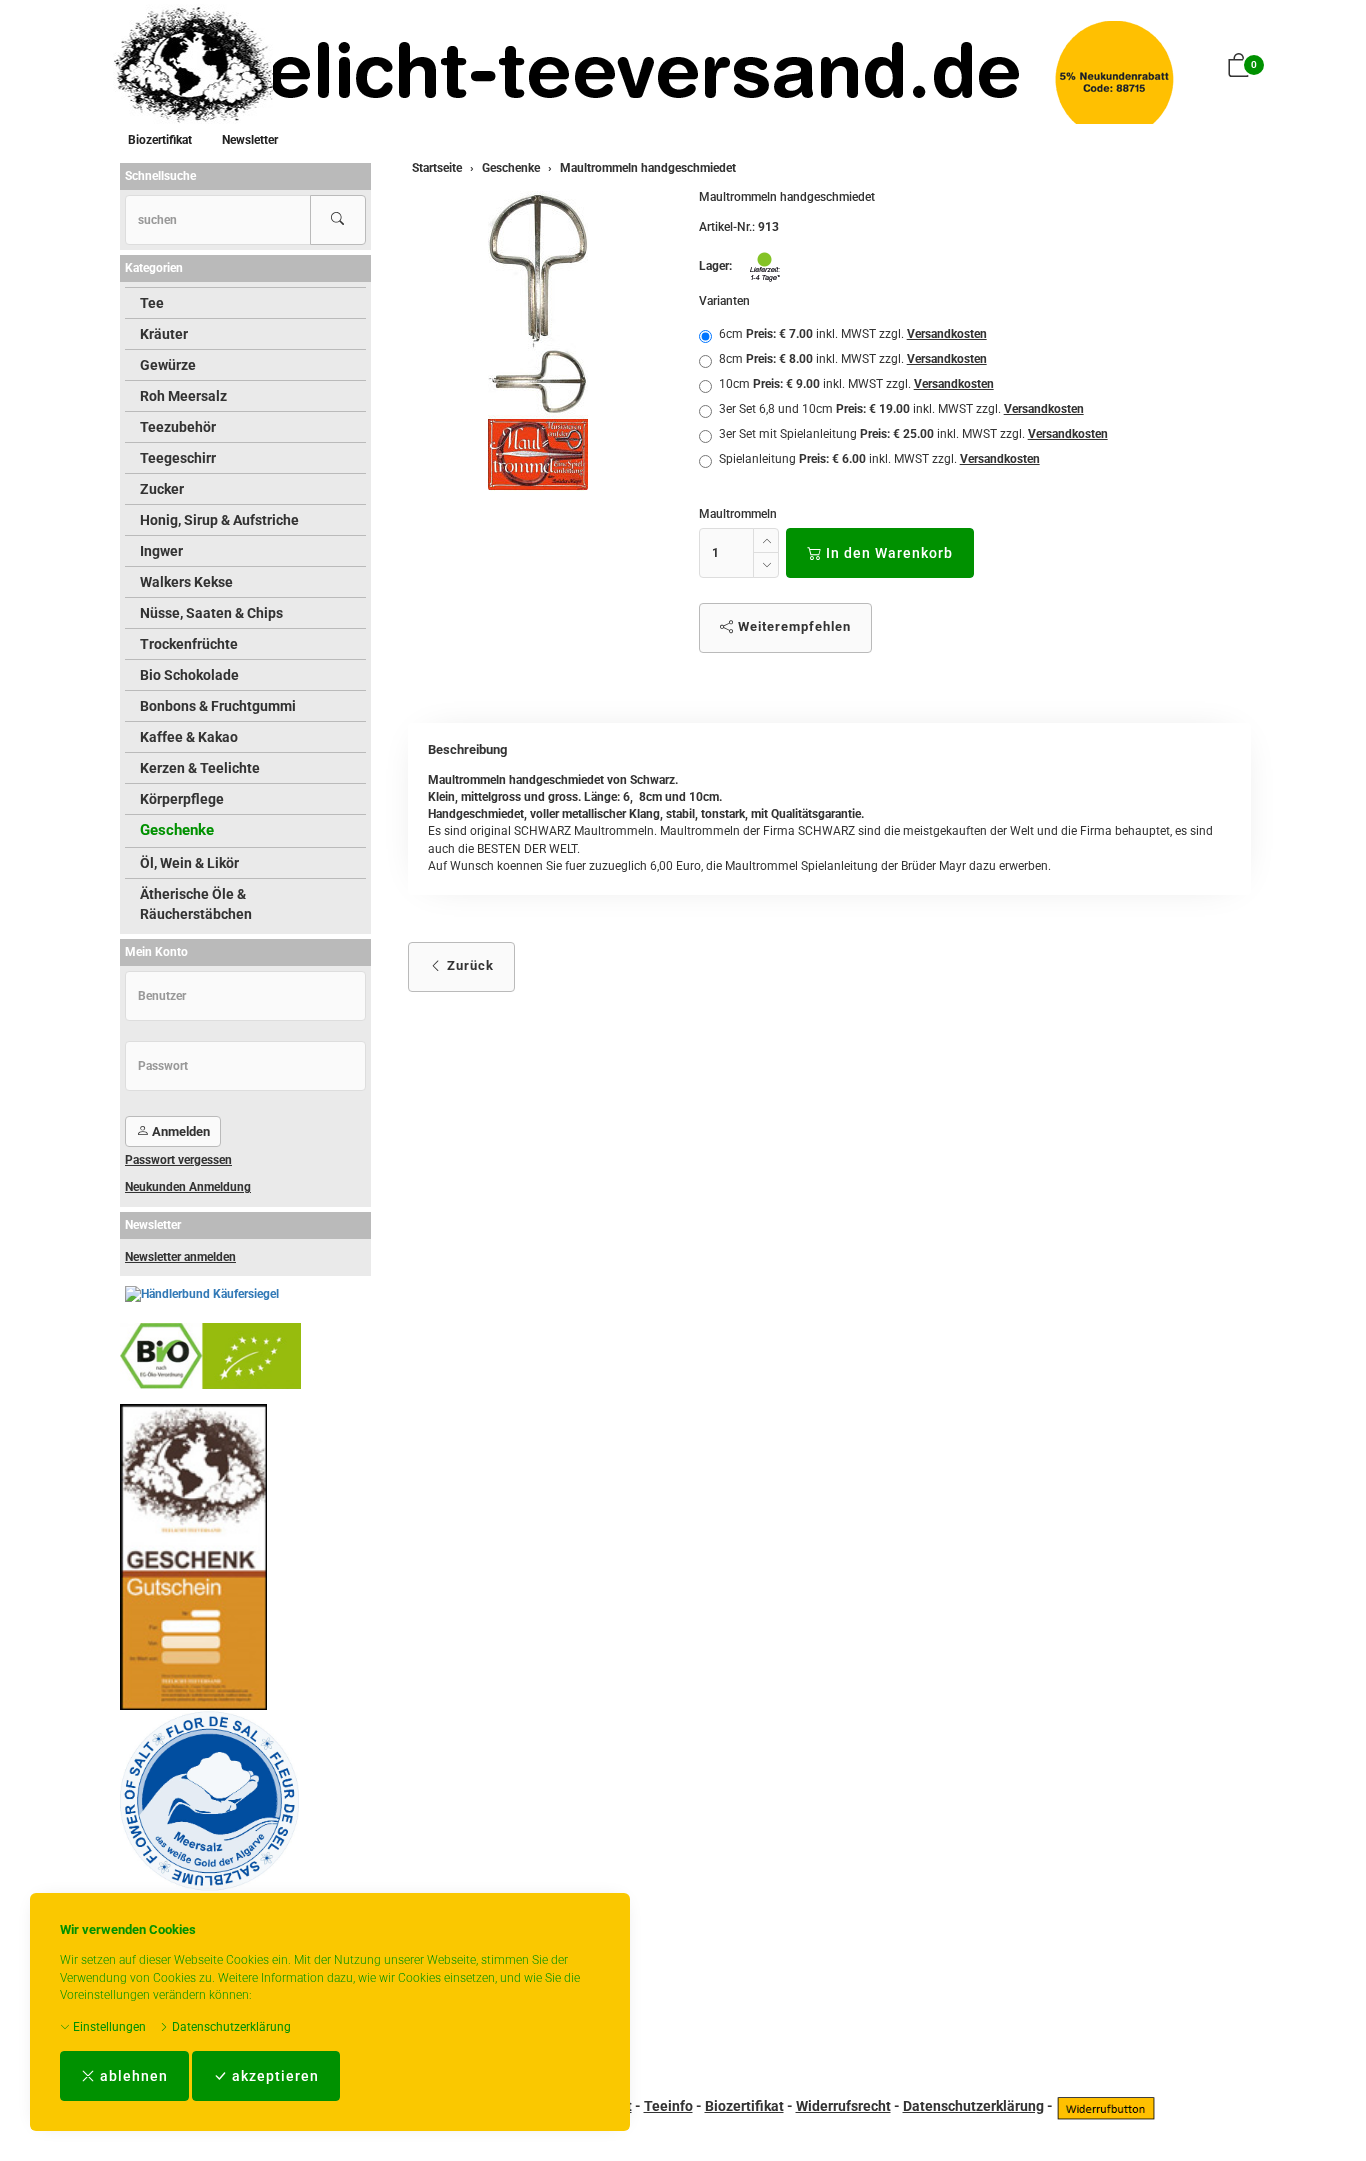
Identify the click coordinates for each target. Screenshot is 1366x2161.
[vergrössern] (538, 341)
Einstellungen (108, 2027)
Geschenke (177, 830)
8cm (853, 359)
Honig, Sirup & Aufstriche (219, 520)
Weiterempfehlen (792, 626)
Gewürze (168, 365)
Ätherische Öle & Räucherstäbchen (196, 904)
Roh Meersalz (183, 396)
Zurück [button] (468, 965)
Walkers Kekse (186, 582)
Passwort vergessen (178, 1160)
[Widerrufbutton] (1106, 2106)
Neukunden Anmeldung (188, 1187)
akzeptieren (273, 2076)
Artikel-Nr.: (727, 227)
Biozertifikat (160, 140)
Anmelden (179, 1131)
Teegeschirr (178, 458)
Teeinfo (668, 2106)
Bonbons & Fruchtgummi (218, 706)
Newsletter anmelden (180, 1257)
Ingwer (161, 551)
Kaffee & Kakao (189, 737)
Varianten (724, 301)
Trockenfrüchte (189, 644)
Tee (152, 303)
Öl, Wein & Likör (189, 863)
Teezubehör (178, 427)
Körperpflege (182, 799)
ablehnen (132, 2076)
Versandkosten (947, 334)
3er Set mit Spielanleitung (913, 434)
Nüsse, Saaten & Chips (211, 613)
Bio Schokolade (189, 675)
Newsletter (250, 140)
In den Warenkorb (887, 553)
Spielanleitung (879, 459)
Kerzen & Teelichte (200, 768)
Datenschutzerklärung (230, 2027)
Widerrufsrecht (843, 2106)
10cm (856, 384)
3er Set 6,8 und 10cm (901, 409)
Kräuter (164, 334)
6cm (853, 334)
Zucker (162, 489)
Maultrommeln (738, 514)
